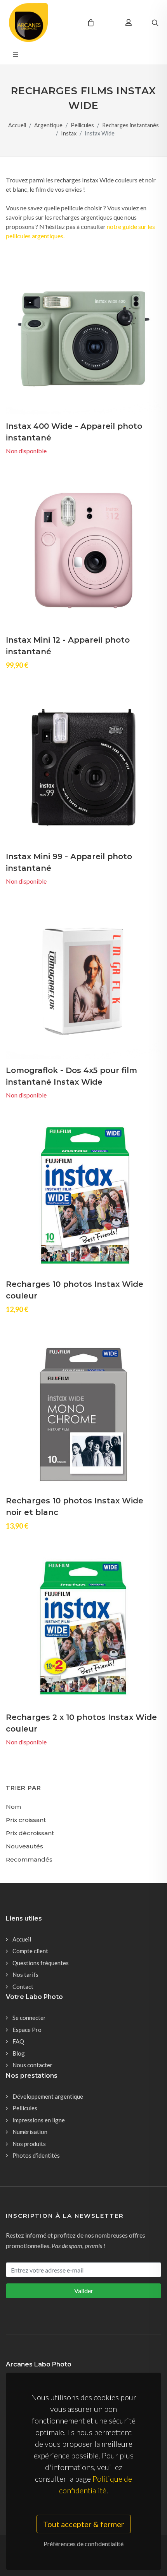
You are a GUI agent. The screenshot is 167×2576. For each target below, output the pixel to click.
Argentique (48, 125)
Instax (69, 133)
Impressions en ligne (39, 2120)
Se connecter (29, 2018)
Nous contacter (32, 2065)
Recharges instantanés (130, 125)
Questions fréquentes (41, 1963)
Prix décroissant (30, 1833)
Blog (19, 2053)
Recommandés (29, 1859)
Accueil (17, 125)
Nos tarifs (25, 1974)
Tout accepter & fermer (84, 2524)
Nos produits (29, 2144)
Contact (23, 1987)
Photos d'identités (36, 2155)
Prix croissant (26, 1820)
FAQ (18, 2041)
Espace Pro (27, 2030)
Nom (13, 1807)
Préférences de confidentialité (83, 2544)
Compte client (30, 1951)
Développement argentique (48, 2096)
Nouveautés (24, 1846)
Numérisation (30, 2132)
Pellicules (82, 125)
